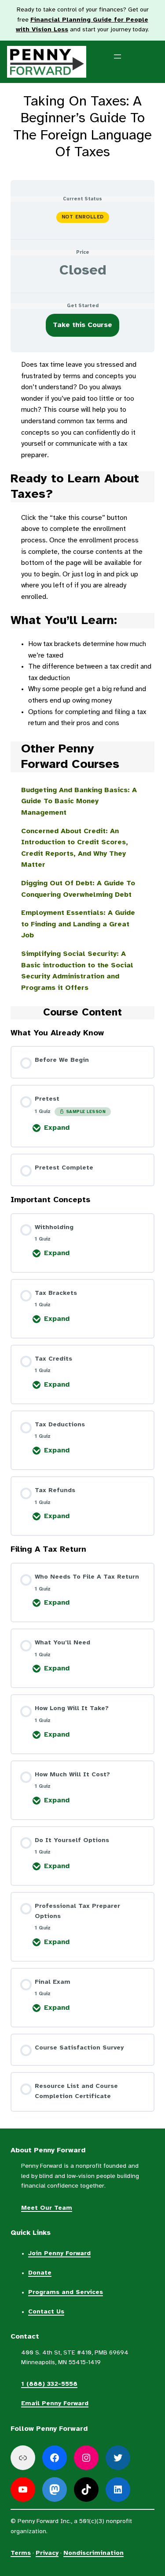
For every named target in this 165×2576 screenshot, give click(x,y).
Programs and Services (66, 2292)
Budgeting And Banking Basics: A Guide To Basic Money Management (79, 801)
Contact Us (46, 2312)
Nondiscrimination (93, 2553)
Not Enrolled (83, 217)
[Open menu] (123, 62)
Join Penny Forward (59, 2254)
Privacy (47, 2553)
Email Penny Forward (55, 2404)
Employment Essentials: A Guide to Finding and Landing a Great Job (78, 924)
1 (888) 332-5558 (49, 2384)
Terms (21, 2553)
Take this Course (82, 325)
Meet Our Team (47, 2208)
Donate (40, 2273)
